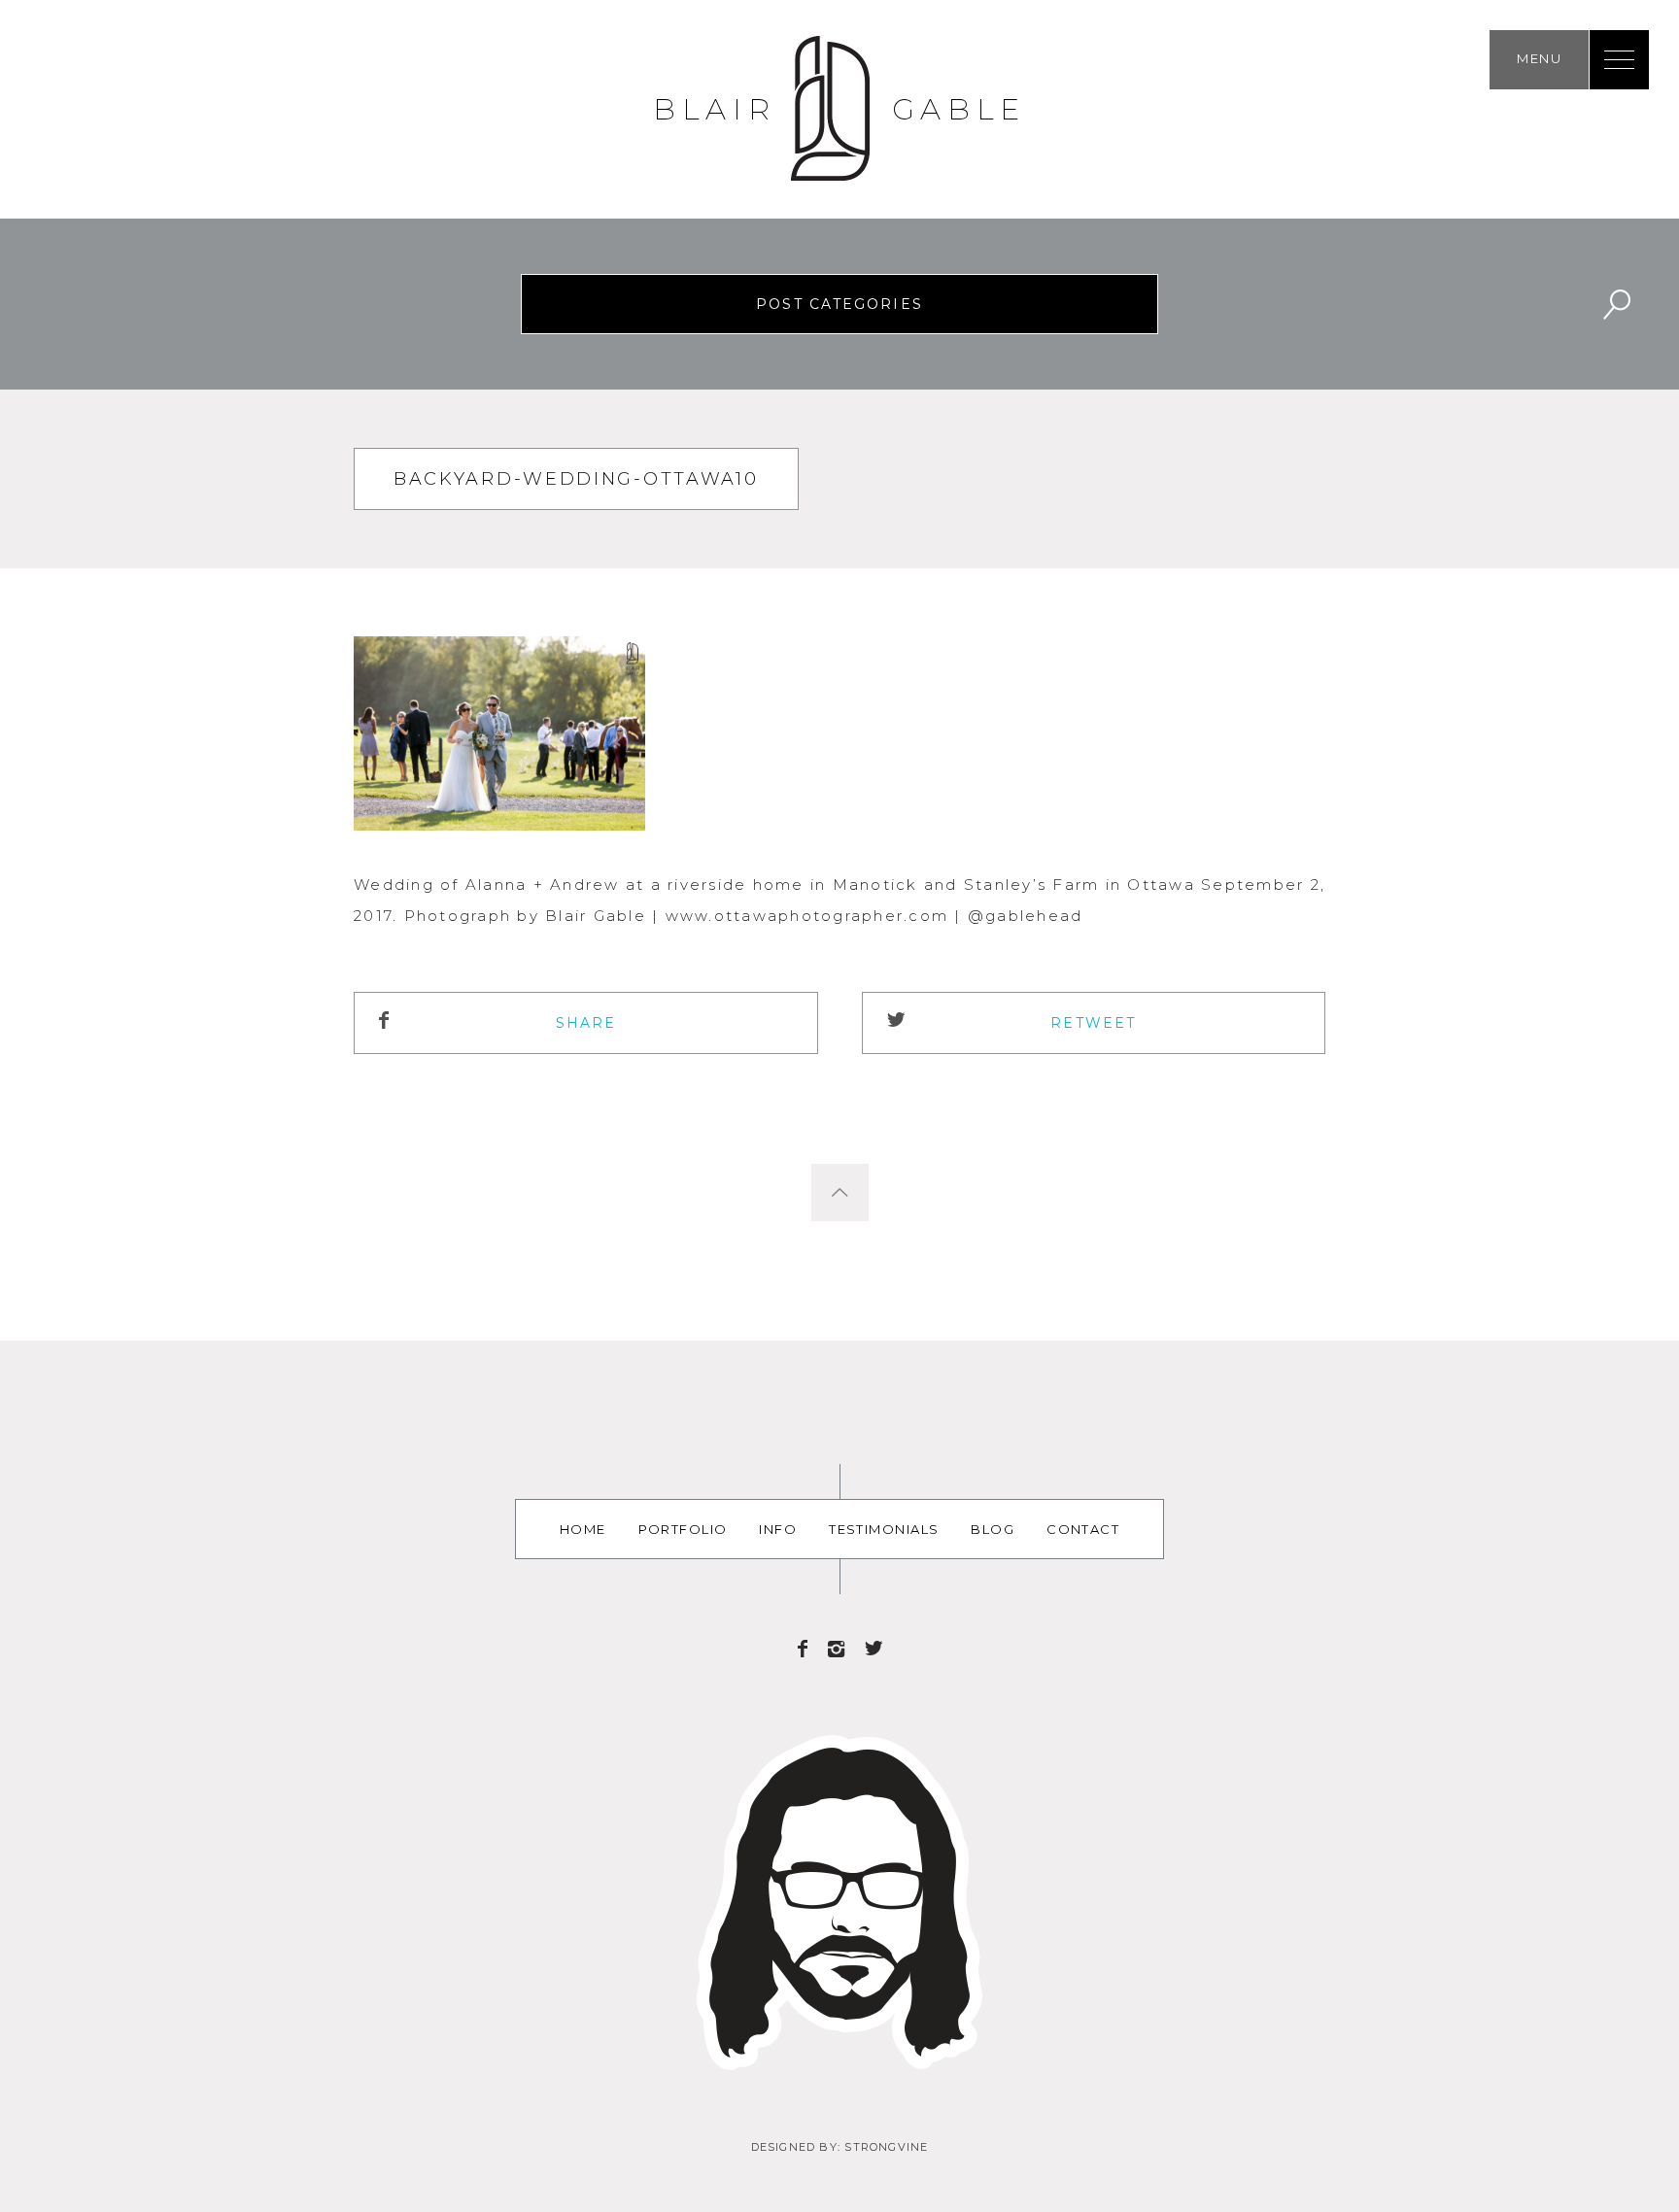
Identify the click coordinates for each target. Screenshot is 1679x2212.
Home (583, 1529)
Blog (993, 1529)
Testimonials (884, 1529)
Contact (1083, 1529)
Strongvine (886, 2147)
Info (778, 1529)
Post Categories (839, 304)
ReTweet (1093, 1023)
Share (586, 1023)
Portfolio (683, 1529)
